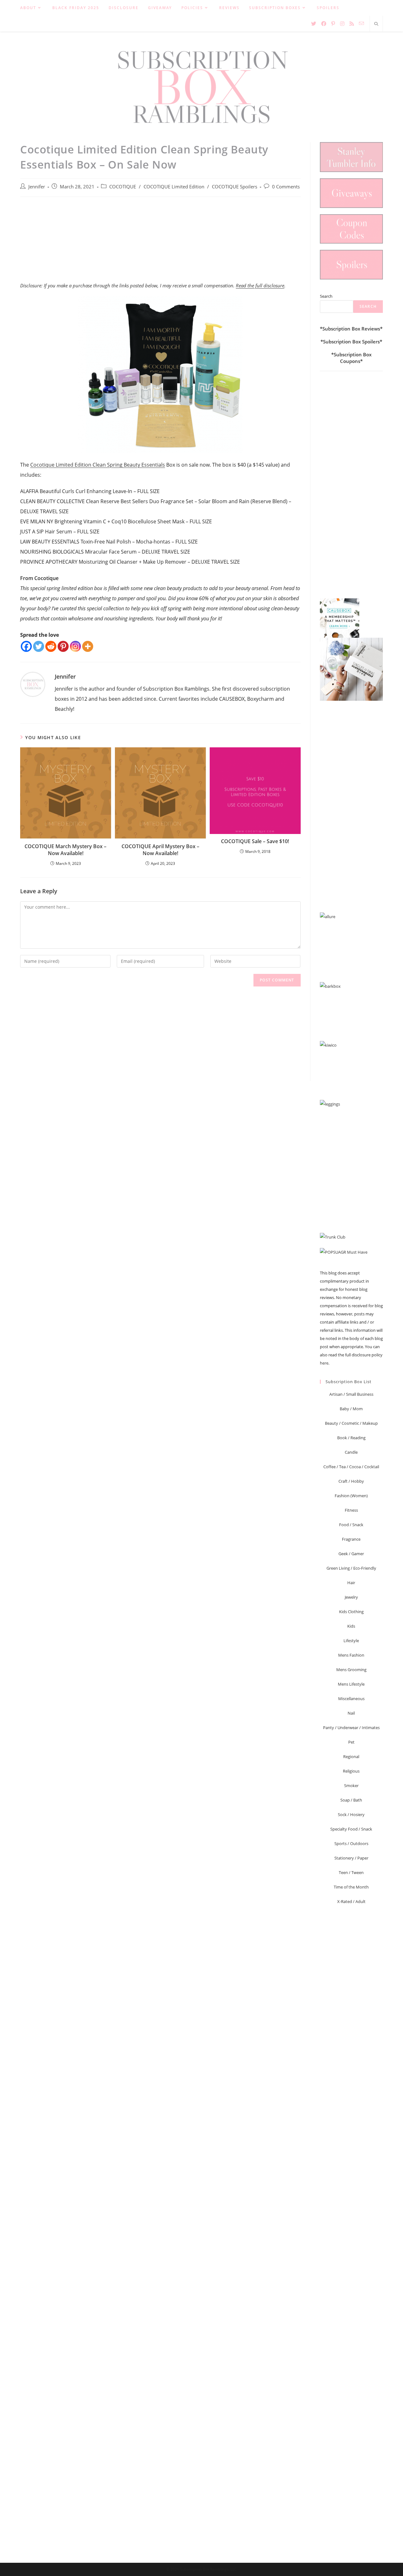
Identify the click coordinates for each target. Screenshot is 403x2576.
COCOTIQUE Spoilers (235, 187)
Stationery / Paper (351, 1858)
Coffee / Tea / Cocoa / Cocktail (351, 1467)
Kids (351, 1626)
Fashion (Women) (351, 1496)
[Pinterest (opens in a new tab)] (333, 24)
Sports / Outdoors (351, 1843)
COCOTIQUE (123, 187)
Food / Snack (351, 1525)
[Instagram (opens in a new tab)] (342, 24)
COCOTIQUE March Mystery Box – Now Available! (65, 850)
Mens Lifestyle (351, 1684)
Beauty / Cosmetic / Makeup (351, 1423)
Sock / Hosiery (351, 1814)
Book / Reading (351, 1438)
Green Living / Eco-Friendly (351, 1568)
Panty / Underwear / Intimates (351, 1728)
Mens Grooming (351, 1670)
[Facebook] (26, 646)
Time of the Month (351, 1887)
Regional (351, 1757)
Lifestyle (351, 1641)
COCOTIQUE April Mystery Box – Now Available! (160, 850)
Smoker (351, 1785)
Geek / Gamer (351, 1554)
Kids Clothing (351, 1612)
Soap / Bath (351, 1800)
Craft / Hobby (351, 1481)
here (324, 1363)
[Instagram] (75, 646)
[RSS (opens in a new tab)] (352, 24)
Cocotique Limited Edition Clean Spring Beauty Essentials (98, 465)
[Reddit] (51, 646)
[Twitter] (39, 646)
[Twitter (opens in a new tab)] (314, 24)
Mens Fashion (351, 1655)
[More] (88, 646)
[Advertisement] (160, 243)
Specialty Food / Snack (351, 1829)
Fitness (351, 1510)
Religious (351, 1771)
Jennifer (37, 187)
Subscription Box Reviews (351, 329)
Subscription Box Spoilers (351, 342)
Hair (351, 1583)
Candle (351, 1452)
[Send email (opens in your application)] (361, 23)
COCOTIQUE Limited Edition (174, 187)
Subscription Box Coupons (353, 358)
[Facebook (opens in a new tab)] (324, 24)
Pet (351, 1742)
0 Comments (286, 187)
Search (326, 296)
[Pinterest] (63, 646)
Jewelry (351, 1597)
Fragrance (351, 1539)
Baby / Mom (351, 1409)
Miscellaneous (351, 1699)
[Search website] (376, 24)
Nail (351, 1713)
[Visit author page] (33, 684)
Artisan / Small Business (351, 1394)
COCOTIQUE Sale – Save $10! (255, 841)
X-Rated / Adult (351, 1901)
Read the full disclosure (260, 285)
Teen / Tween (351, 1872)
